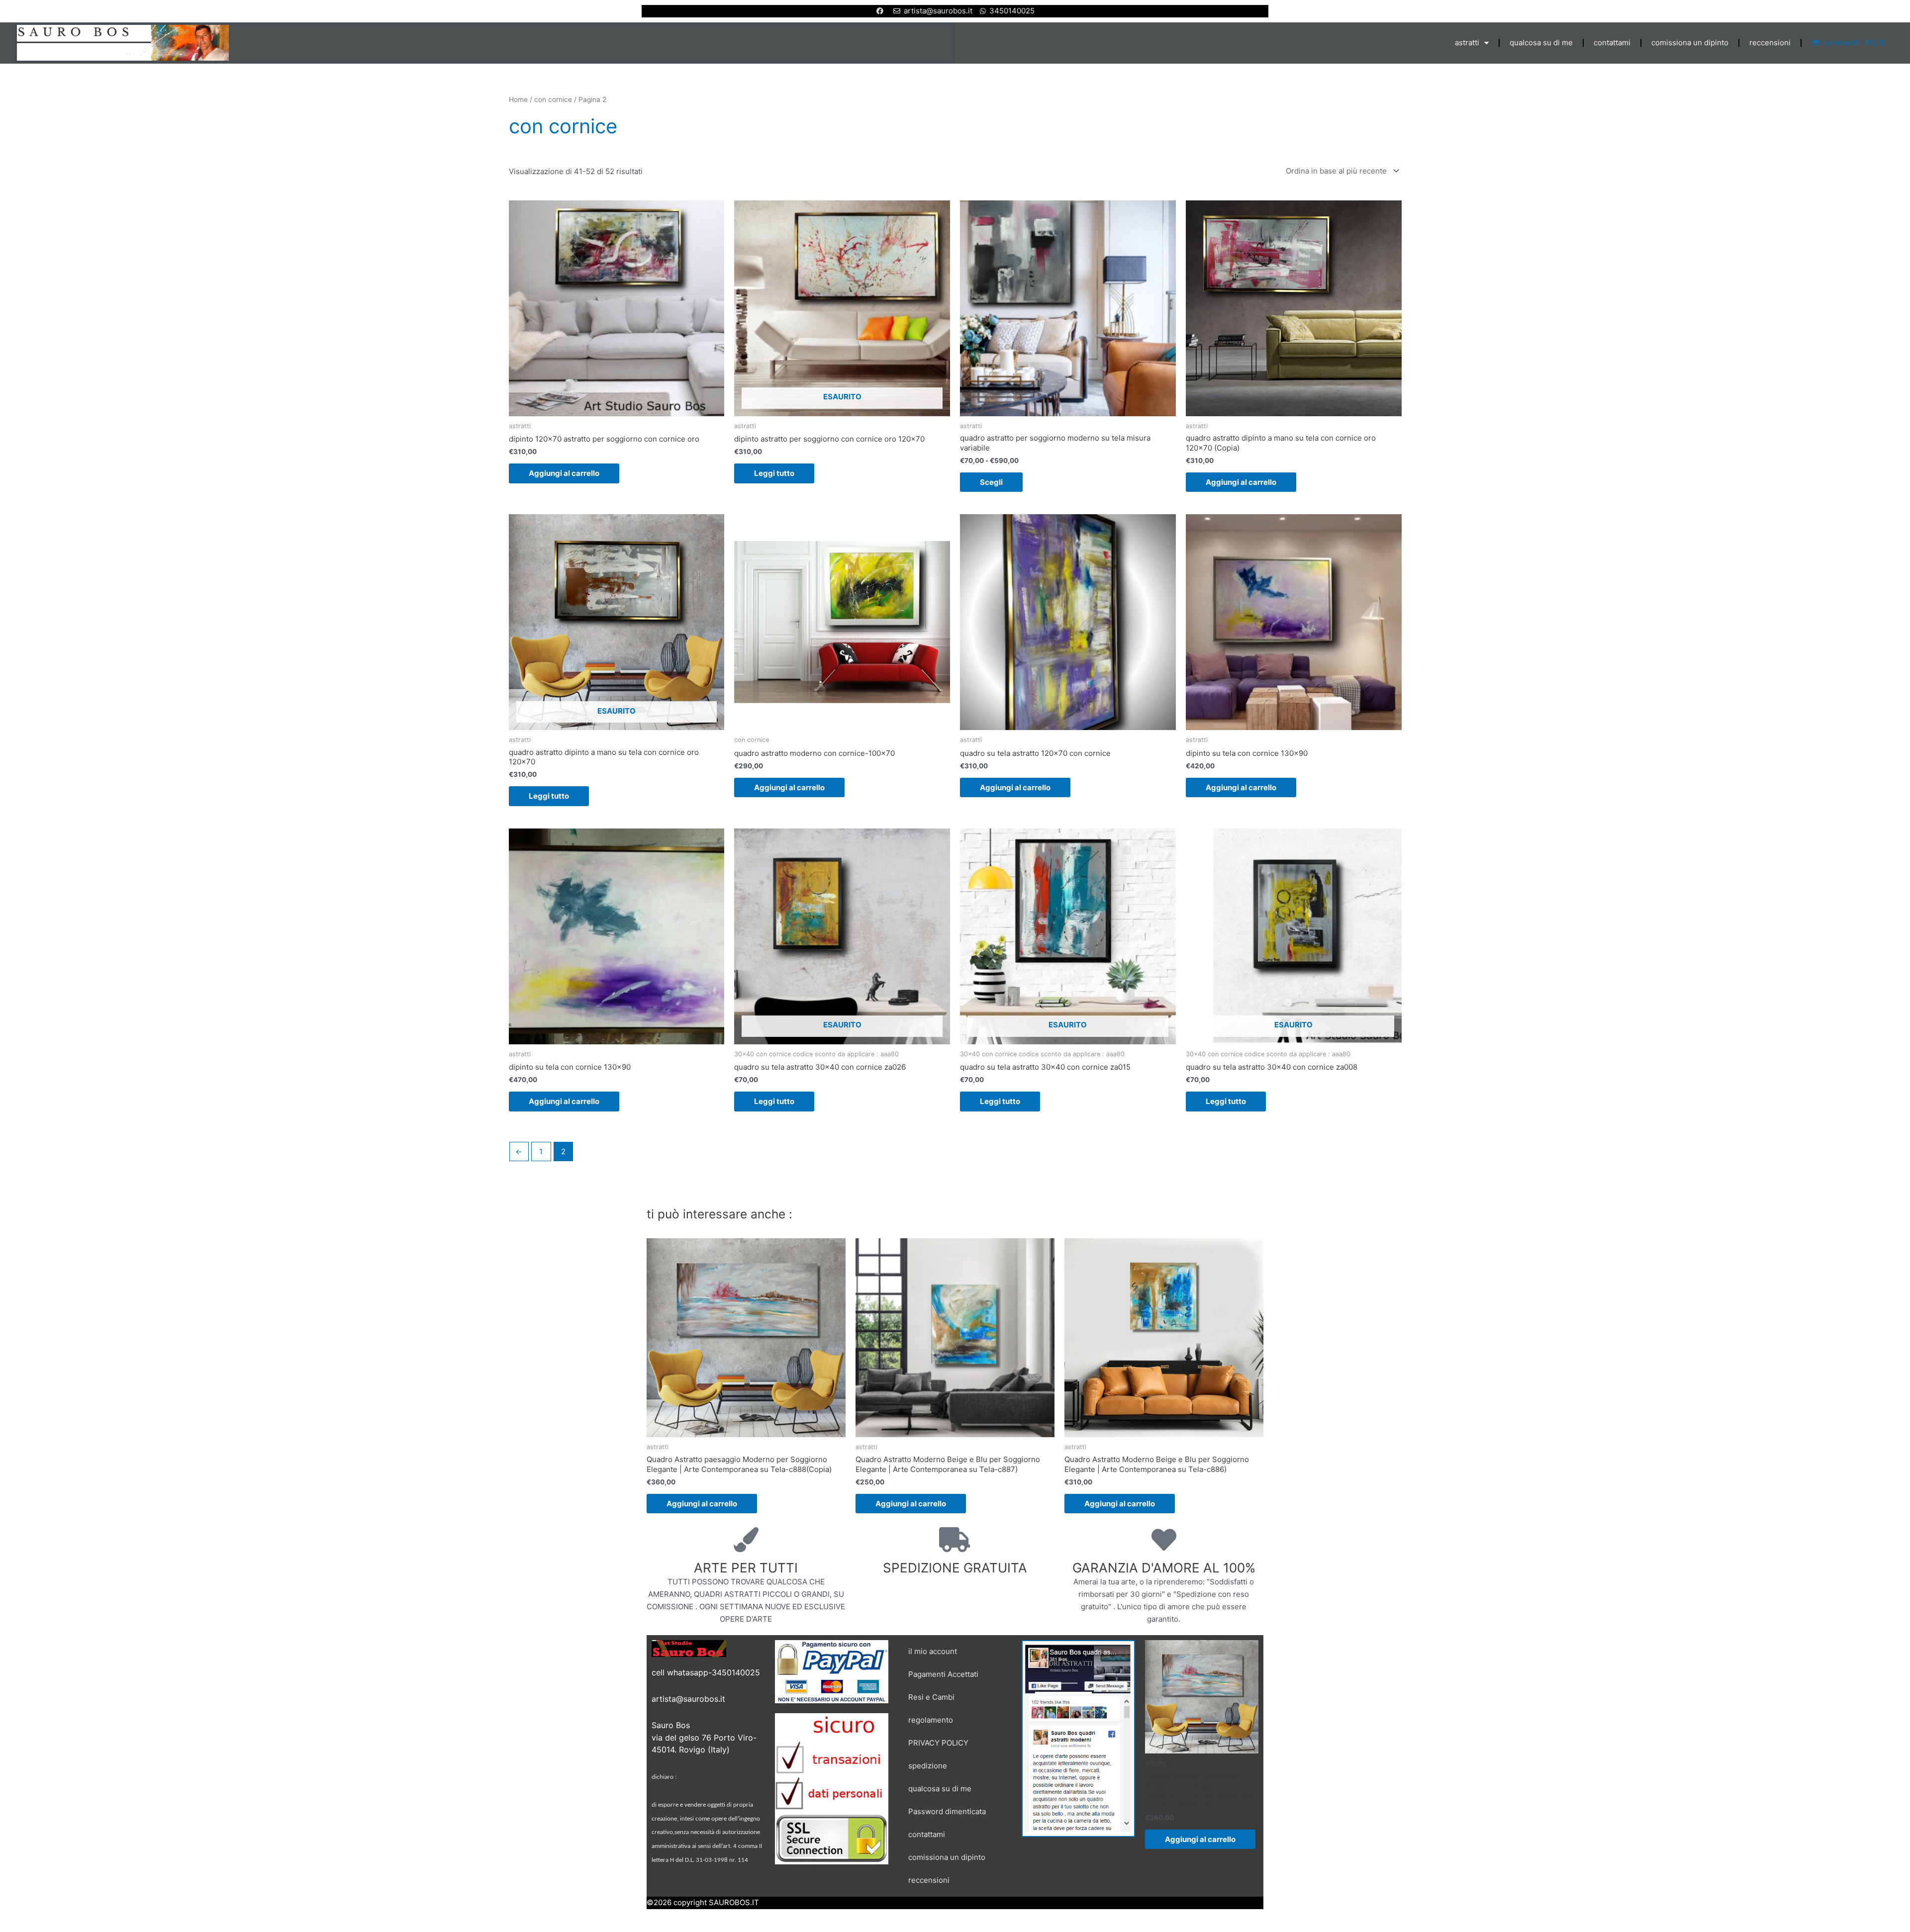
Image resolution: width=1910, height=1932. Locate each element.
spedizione (928, 1766)
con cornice (553, 99)
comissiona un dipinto (1690, 43)
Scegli (991, 482)
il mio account (933, 1651)
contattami (1612, 43)
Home (518, 99)
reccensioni (1770, 43)
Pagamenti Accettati (943, 1674)
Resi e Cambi (931, 1697)
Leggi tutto (774, 473)
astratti (1467, 43)
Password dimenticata (947, 1811)
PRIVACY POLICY (938, 1743)
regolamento (931, 1720)
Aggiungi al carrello (564, 473)
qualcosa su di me (1541, 43)
